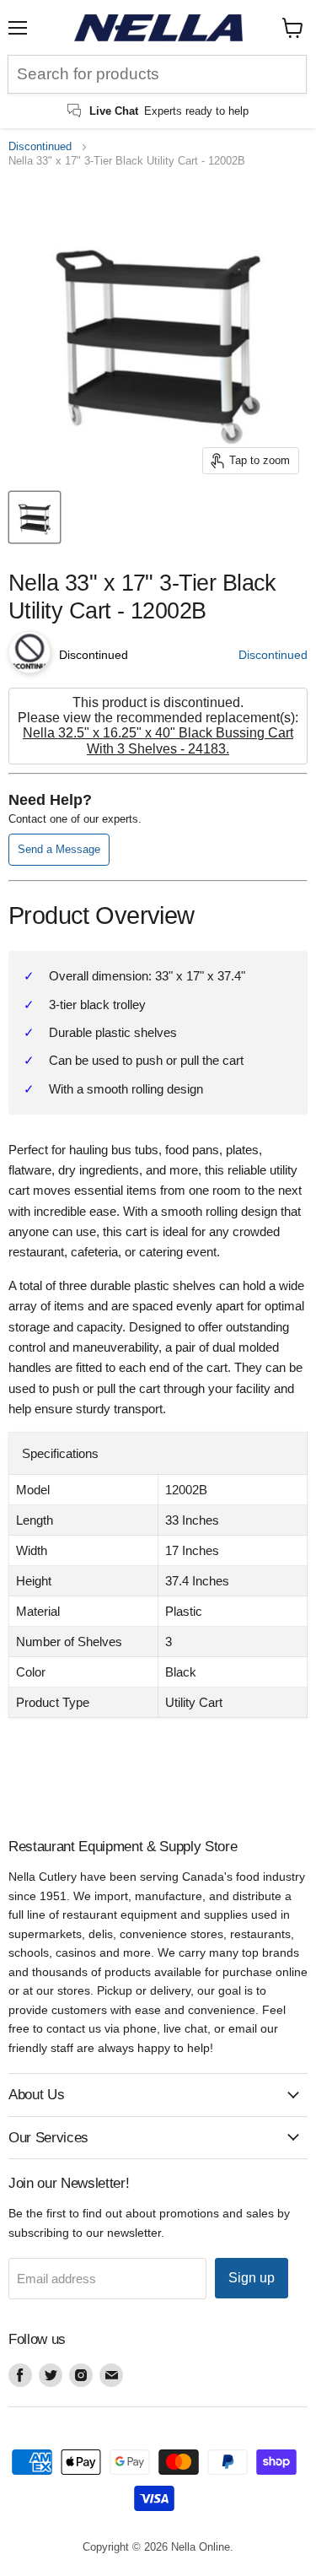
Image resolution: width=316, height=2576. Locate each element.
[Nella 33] (35, 517)
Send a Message (59, 849)
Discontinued (40, 147)
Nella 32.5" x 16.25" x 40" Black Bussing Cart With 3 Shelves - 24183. (158, 740)
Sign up (252, 2278)
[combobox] (157, 74)
